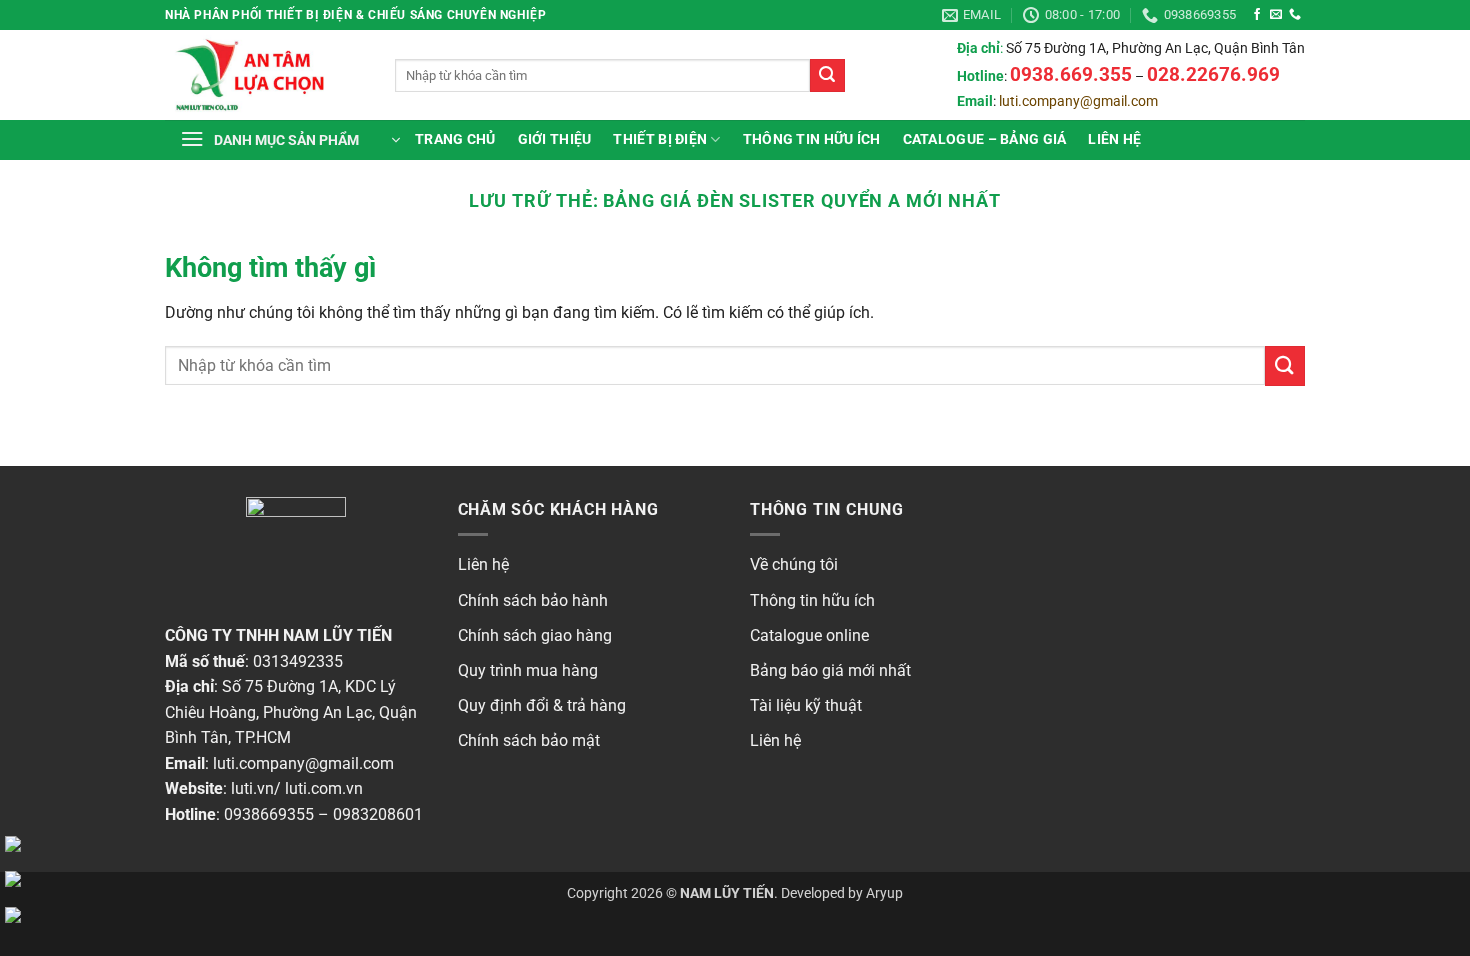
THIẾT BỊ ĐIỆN (660, 139)
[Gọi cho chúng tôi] (1295, 15)
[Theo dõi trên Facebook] (1257, 15)
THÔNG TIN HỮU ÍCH (812, 139)
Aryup (884, 893)
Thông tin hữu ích (812, 600)
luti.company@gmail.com (1078, 101)
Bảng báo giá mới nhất (830, 670)
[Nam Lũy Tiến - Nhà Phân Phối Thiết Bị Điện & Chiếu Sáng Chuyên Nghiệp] (265, 75)
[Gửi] (827, 76)
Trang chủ (455, 139)
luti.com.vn (324, 788)
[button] (290, 140)
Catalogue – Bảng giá (985, 139)
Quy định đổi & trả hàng (542, 705)
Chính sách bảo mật (529, 740)
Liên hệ (1114, 139)
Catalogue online (809, 635)
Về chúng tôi (794, 564)
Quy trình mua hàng (528, 670)
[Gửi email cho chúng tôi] (1276, 15)
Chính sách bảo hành (533, 600)
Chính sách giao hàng (535, 635)
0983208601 (378, 814)
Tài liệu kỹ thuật (806, 705)
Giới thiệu (555, 139)
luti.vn (252, 788)
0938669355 (269, 814)
